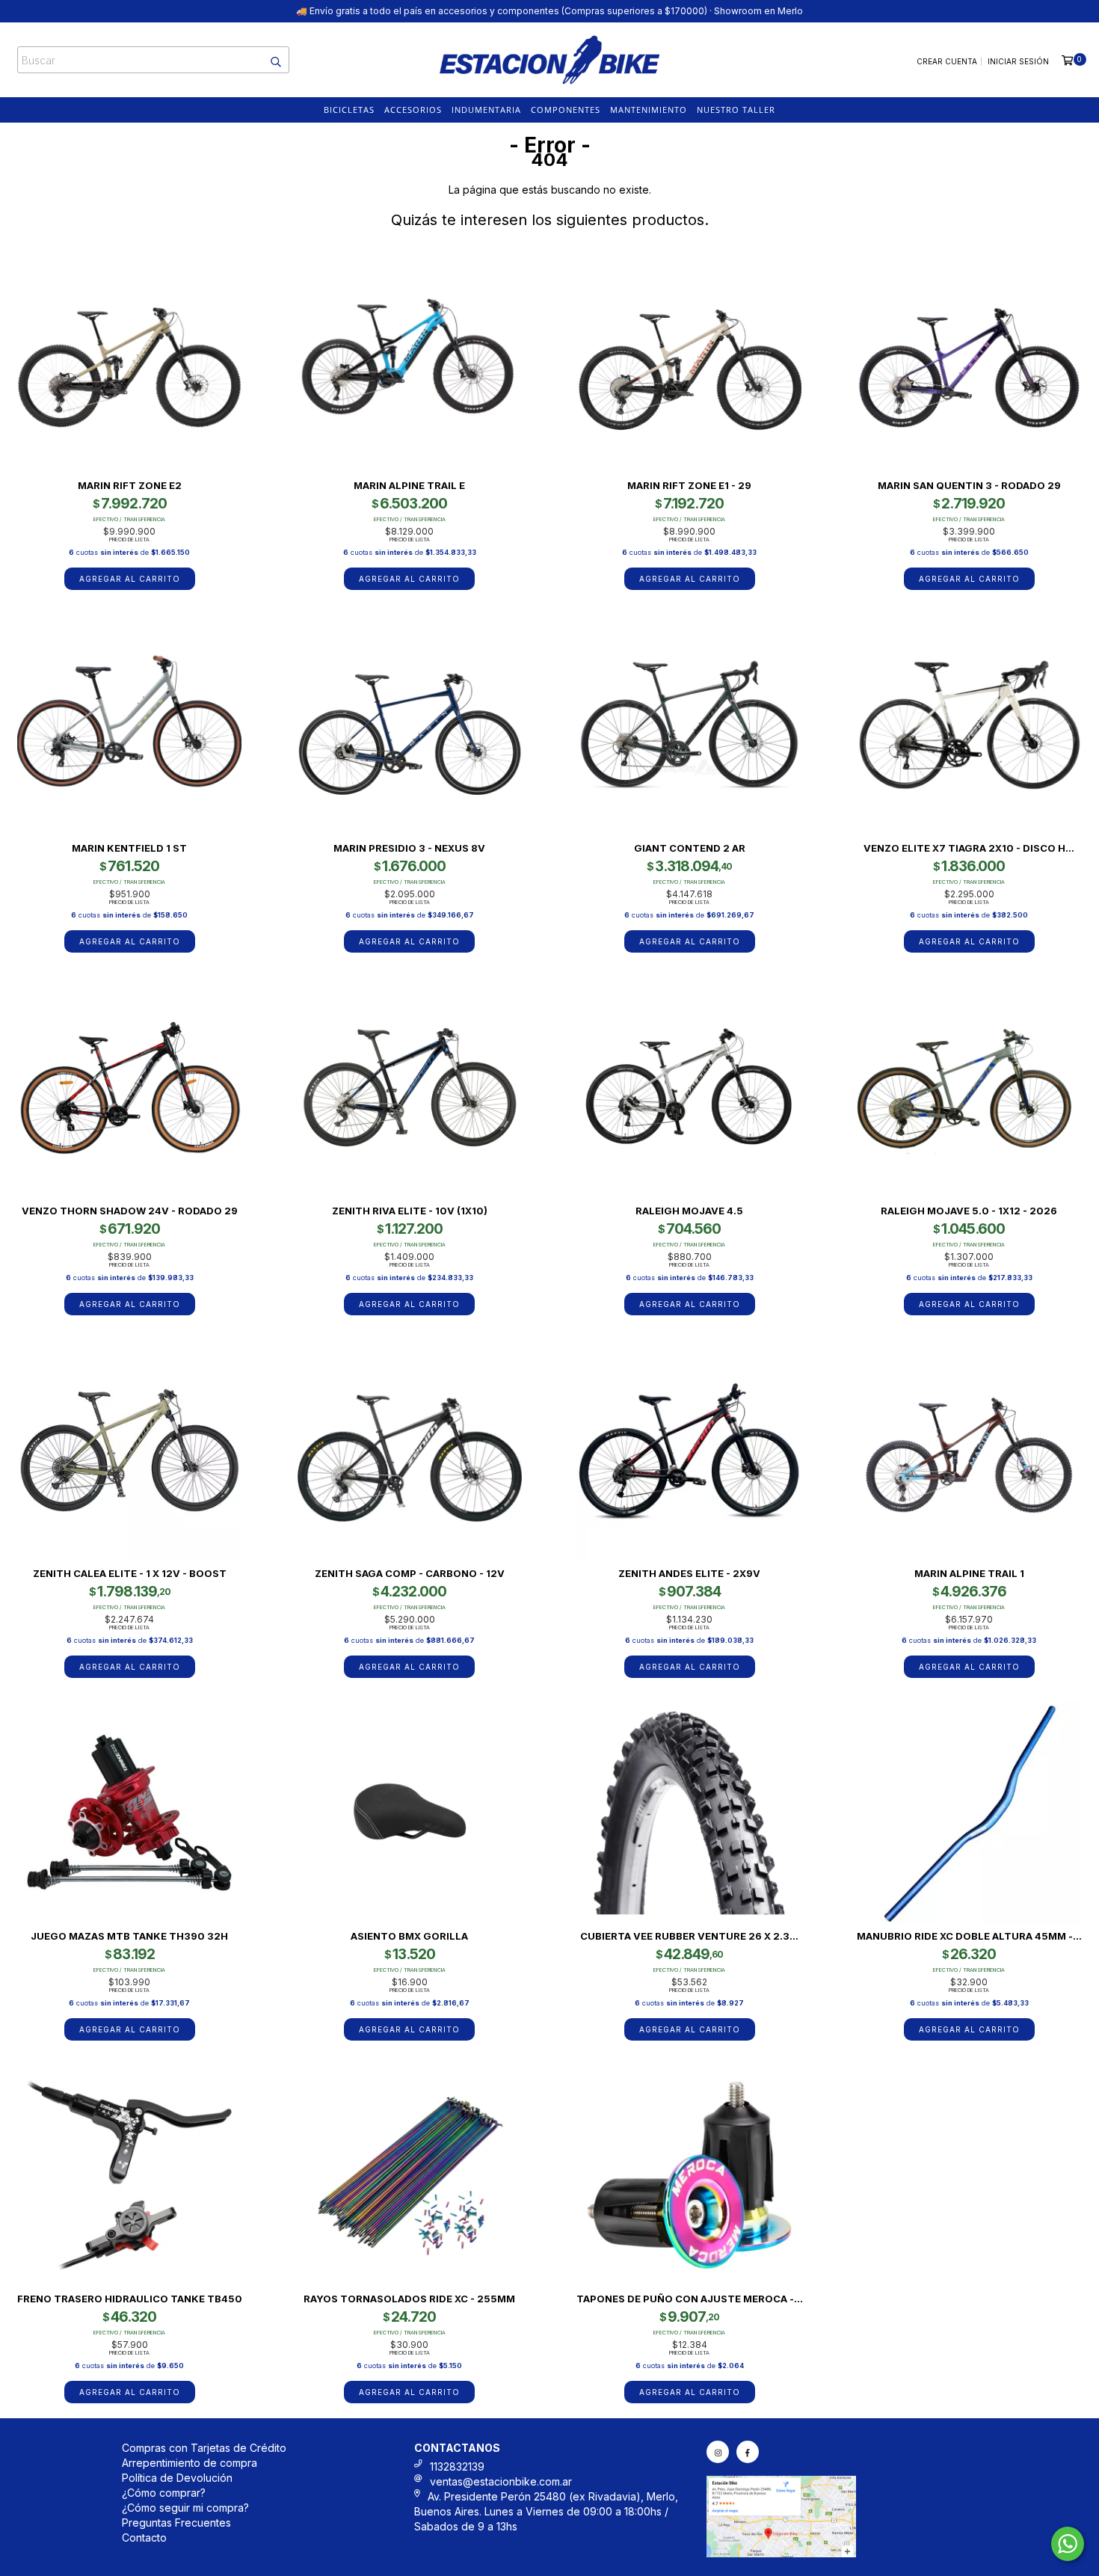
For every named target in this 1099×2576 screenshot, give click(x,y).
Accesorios (413, 110)
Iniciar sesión (1018, 61)
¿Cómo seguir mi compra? (185, 2508)
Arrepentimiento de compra (190, 2463)
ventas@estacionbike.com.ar (501, 2481)
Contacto (144, 2537)
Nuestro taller (736, 110)
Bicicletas (349, 110)
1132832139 (457, 2466)
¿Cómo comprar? (164, 2493)
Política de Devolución (177, 2478)
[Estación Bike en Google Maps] (781, 2553)
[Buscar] (268, 60)
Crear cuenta (947, 61)
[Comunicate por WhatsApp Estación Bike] (1068, 2544)
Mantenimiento (649, 110)
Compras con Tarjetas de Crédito (204, 2448)
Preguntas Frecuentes (176, 2523)
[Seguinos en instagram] (718, 2452)
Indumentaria (486, 110)
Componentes (566, 110)
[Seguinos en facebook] (748, 2452)
